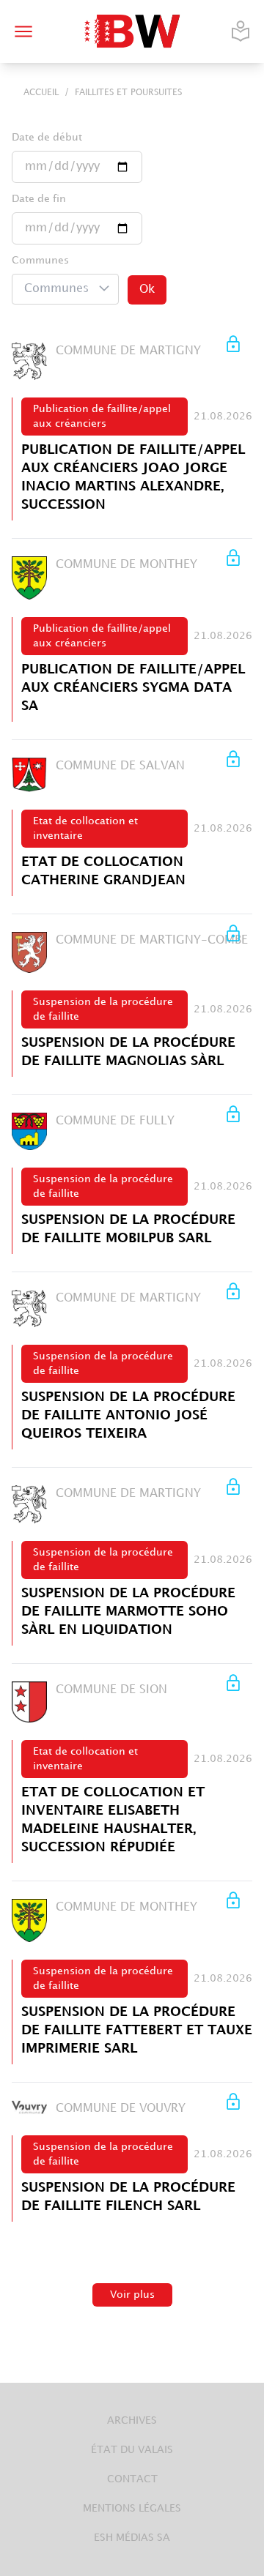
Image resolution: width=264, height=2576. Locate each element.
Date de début (47, 137)
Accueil (41, 93)
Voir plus (132, 2295)
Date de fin (39, 199)
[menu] (23, 31)
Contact (132, 2479)
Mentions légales (132, 2508)
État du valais (132, 2450)
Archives (132, 2420)
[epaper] (241, 31)
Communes (40, 260)
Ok (147, 290)
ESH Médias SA (132, 2538)
